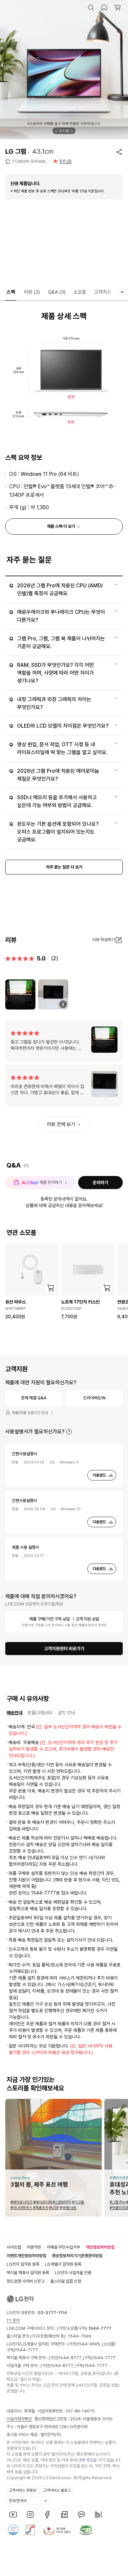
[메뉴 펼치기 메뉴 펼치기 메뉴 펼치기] (122, 292)
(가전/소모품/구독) (84, 2328)
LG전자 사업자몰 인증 (73, 2273)
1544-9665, (90, 2344)
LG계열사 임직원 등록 (63, 2264)
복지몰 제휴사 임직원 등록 (28, 2273)
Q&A (57, 292)
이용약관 (34, 2247)
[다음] (72, 131)
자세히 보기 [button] (69, 1432)
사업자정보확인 (19, 2419)
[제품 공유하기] (119, 152)
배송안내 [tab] (14, 1713)
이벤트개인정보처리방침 (26, 2256)
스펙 (11, 292)
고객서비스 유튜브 (22, 2490)
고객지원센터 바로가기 (64, 1649)
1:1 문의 (13, 2320)
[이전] (56, 131)
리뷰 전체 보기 (61, 1124)
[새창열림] (13, 2515)
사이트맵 (14, 2247)
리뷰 (32, 292)
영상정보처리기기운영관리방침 (77, 2256)
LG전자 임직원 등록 (23, 2264)
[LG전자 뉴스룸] (64, 2515)
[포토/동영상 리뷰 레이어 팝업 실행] (20, 994)
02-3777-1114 (52, 2313)
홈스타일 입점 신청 (66, 2281)
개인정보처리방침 (100, 2247)
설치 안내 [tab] (66, 1713)
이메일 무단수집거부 (63, 2247)
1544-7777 (27, 2350)
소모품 (80, 292)
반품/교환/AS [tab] (40, 1713)
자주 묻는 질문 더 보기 (64, 867)
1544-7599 (80, 2336)
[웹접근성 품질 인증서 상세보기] (86, 2530)
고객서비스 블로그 (57, 2490)
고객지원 (103, 292)
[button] (91, 8)
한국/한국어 (18, 2501)
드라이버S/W (94, 1398)
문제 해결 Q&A (34, 1398)
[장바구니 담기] (51, 1288)
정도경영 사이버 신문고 (26, 2281)
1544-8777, (71, 2358)
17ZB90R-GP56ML (29, 162)
